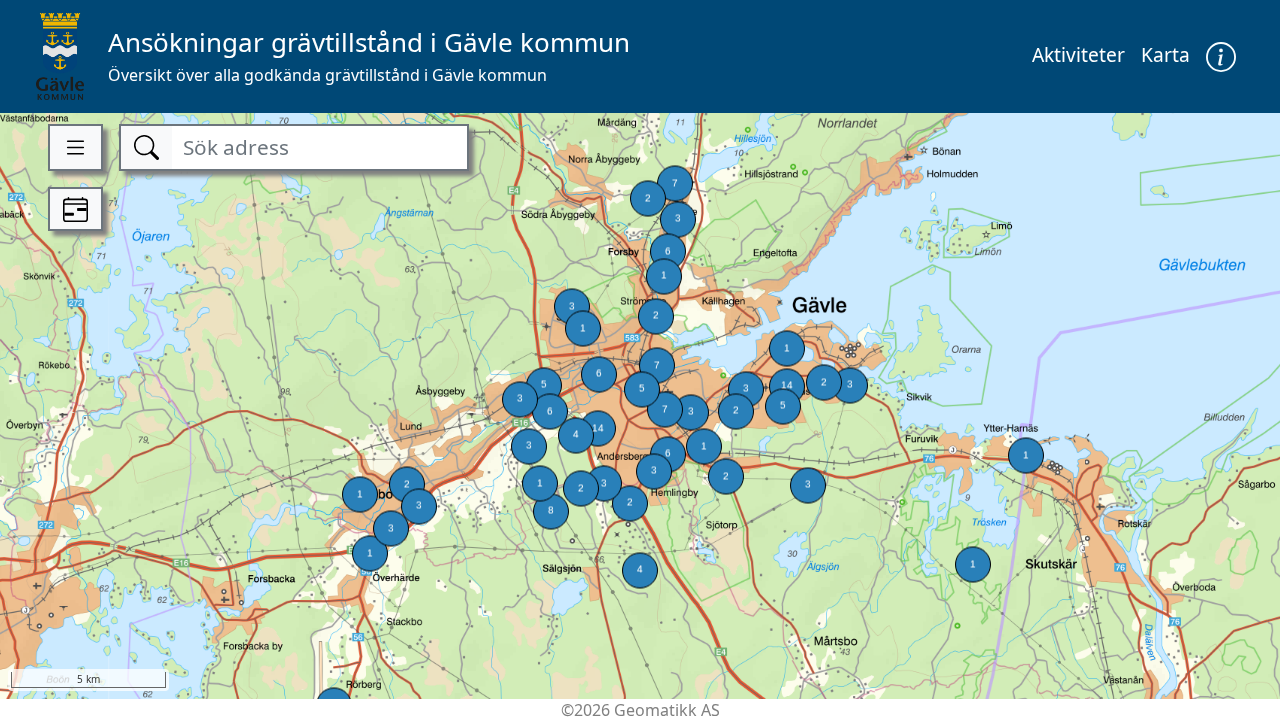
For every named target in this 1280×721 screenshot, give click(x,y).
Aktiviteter (1078, 54)
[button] (1221, 56)
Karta (1165, 54)
